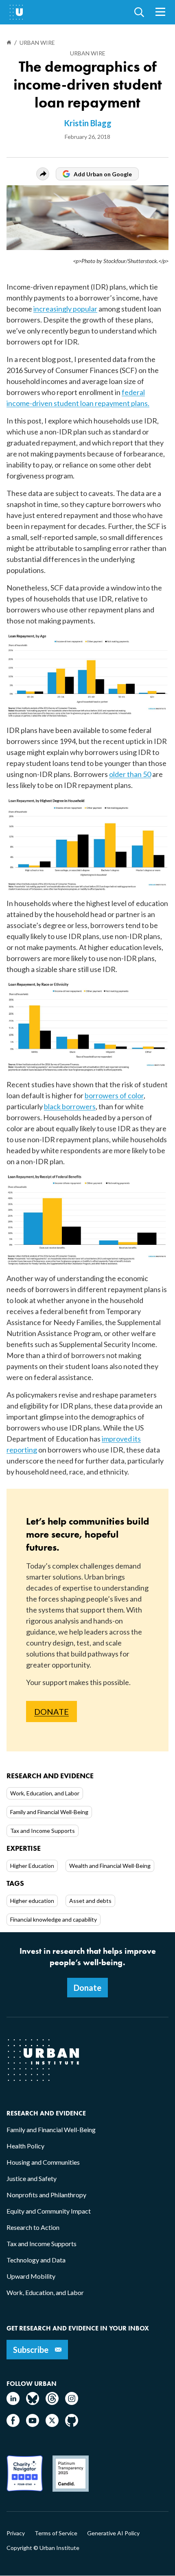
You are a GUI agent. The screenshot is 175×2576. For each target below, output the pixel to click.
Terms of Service (56, 2533)
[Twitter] (52, 2424)
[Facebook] (13, 2424)
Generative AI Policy (113, 2533)
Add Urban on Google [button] (103, 174)
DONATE (51, 1711)
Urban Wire (88, 53)
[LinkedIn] (13, 2402)
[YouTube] (33, 2424)
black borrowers (70, 1106)
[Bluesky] (33, 2402)
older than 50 (130, 774)
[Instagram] (72, 2402)
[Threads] (52, 2402)
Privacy (16, 2533)
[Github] (72, 2424)
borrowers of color (114, 1095)
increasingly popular (65, 309)
